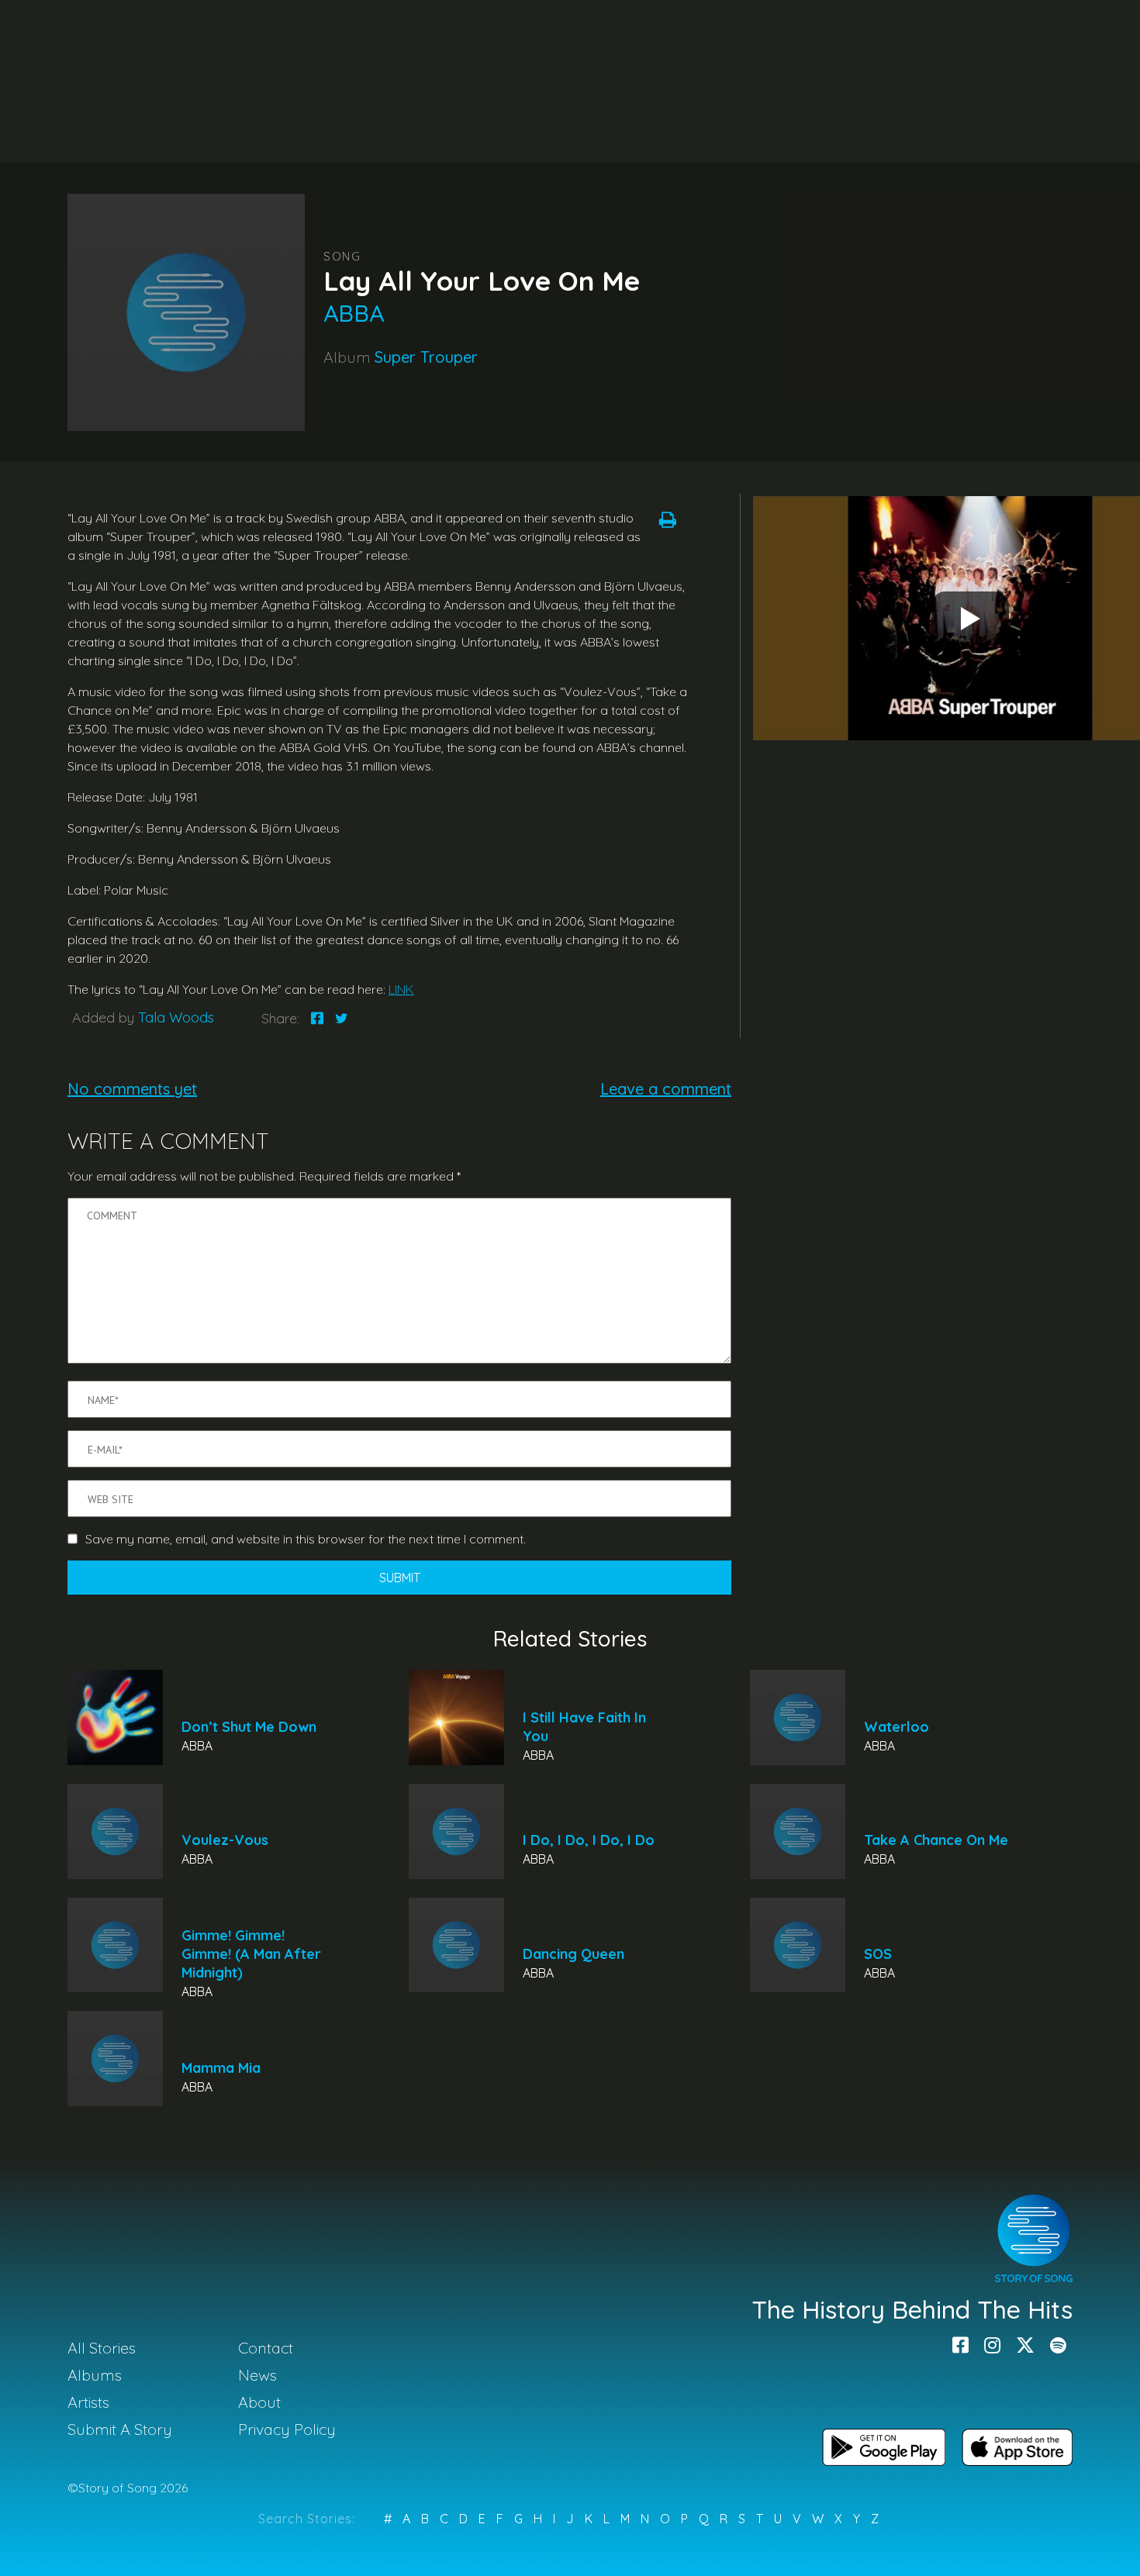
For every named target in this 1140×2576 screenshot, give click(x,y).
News (257, 2375)
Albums (95, 2375)
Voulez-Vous (225, 1840)
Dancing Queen (573, 1954)
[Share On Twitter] (342, 1018)
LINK (401, 989)
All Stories (102, 2348)
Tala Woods (176, 1017)
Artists (88, 2402)
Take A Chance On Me (936, 1840)
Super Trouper (426, 357)
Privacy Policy (287, 2429)
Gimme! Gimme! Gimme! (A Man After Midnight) (251, 1954)
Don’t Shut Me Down (249, 1727)
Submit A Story (120, 2429)
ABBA (354, 313)
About (259, 2402)
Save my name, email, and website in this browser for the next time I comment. (306, 1539)
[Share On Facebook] (317, 1018)
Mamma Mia (221, 2068)
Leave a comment (666, 1089)
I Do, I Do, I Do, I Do (589, 1840)
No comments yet (132, 1089)
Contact (266, 2348)
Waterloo (896, 1727)
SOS (878, 1954)
